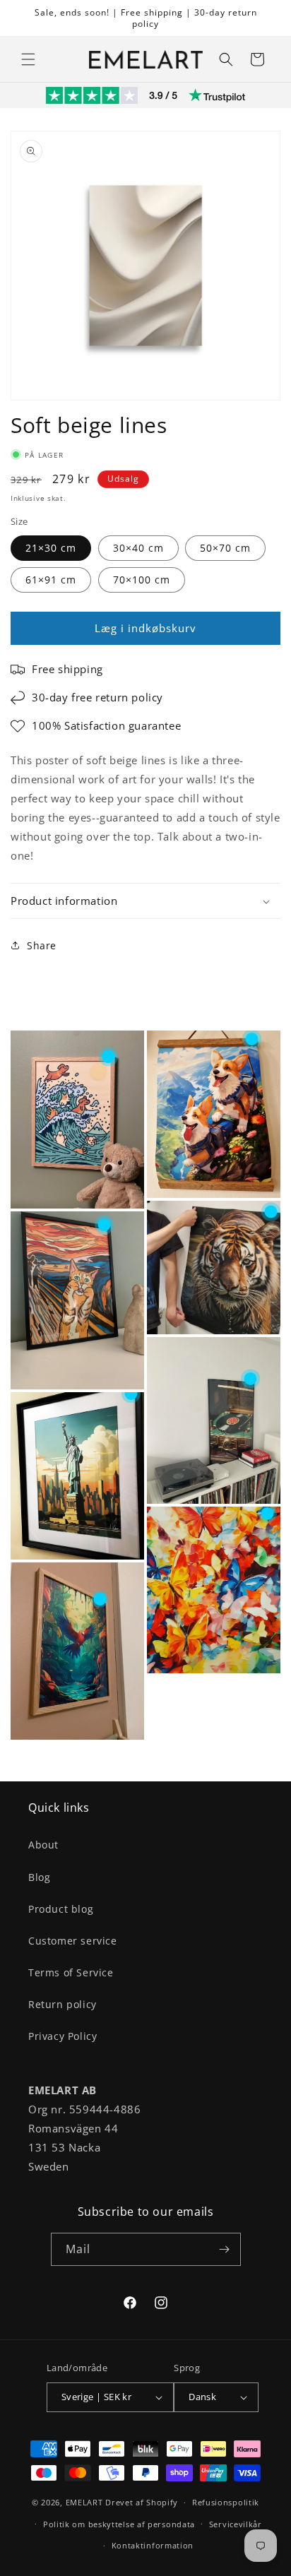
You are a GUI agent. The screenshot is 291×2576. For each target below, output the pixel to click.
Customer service (73, 1941)
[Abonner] (225, 2249)
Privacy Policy (63, 2036)
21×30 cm (51, 548)
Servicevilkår (236, 2524)
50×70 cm (225, 548)
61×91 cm (51, 580)
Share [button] (42, 945)
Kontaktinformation (153, 2545)
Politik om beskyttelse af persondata (119, 2524)
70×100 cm (142, 580)
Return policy (63, 2004)
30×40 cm (138, 548)
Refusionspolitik (226, 2502)
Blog (39, 1877)
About (43, 1845)
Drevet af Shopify (142, 2502)
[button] (28, 59)
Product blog (61, 1909)
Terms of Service (71, 1972)
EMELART (84, 2502)
